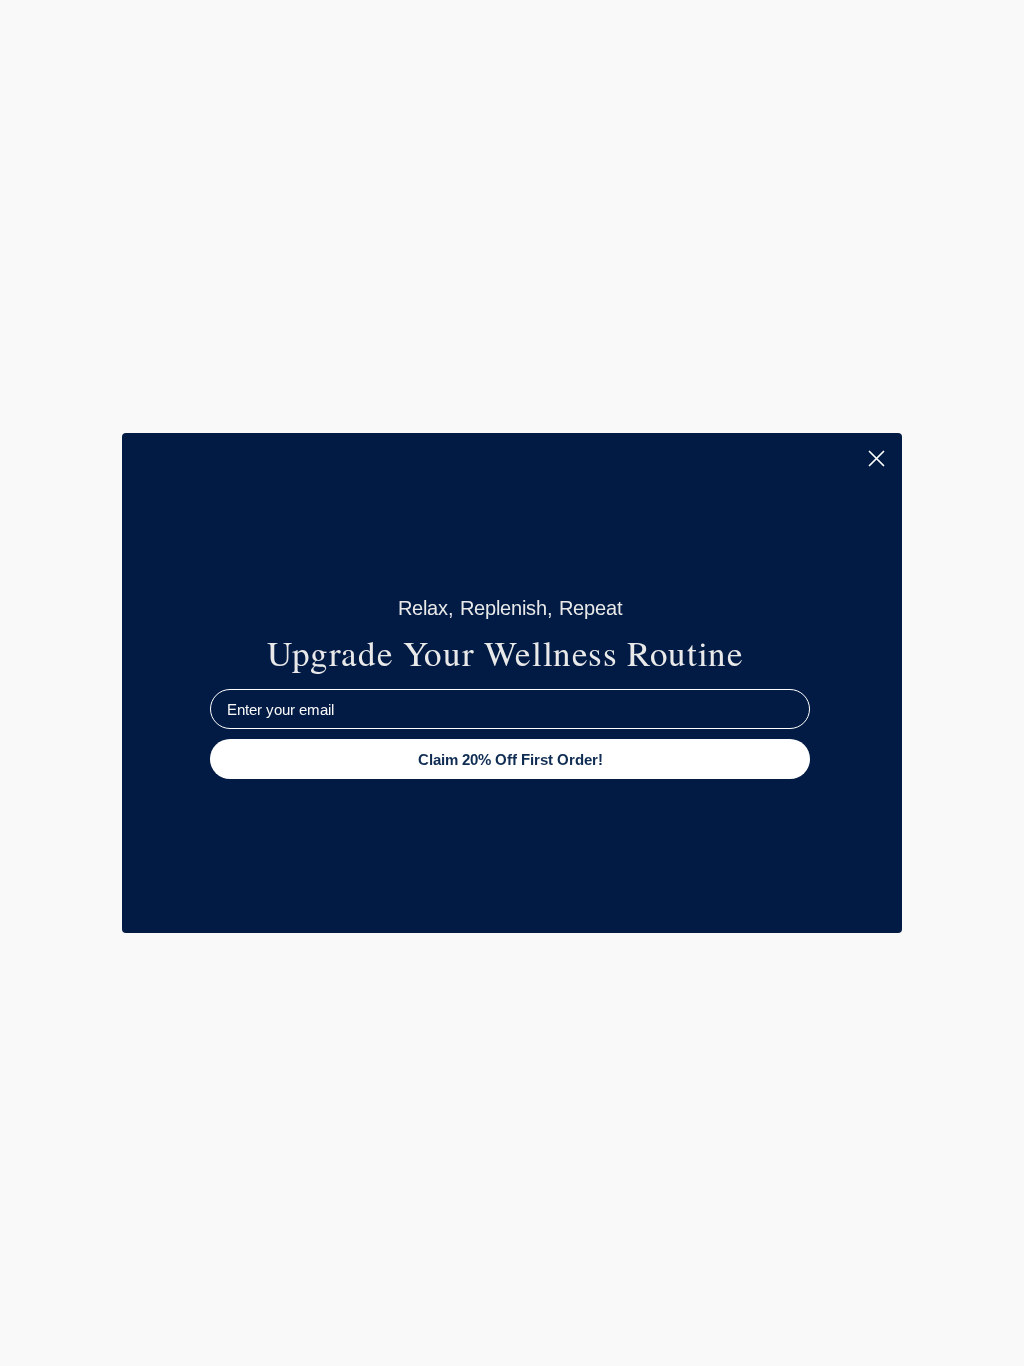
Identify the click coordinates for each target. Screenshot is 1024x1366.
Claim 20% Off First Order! (510, 759)
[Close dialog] (876, 458)
